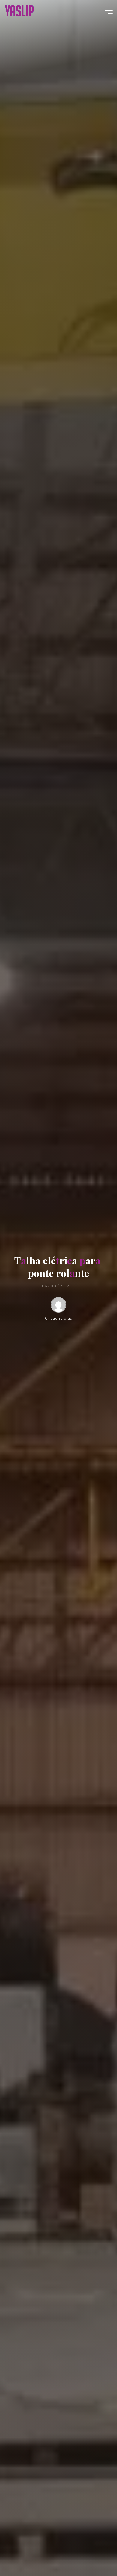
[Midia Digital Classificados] (19, 10)
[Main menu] (107, 11)
